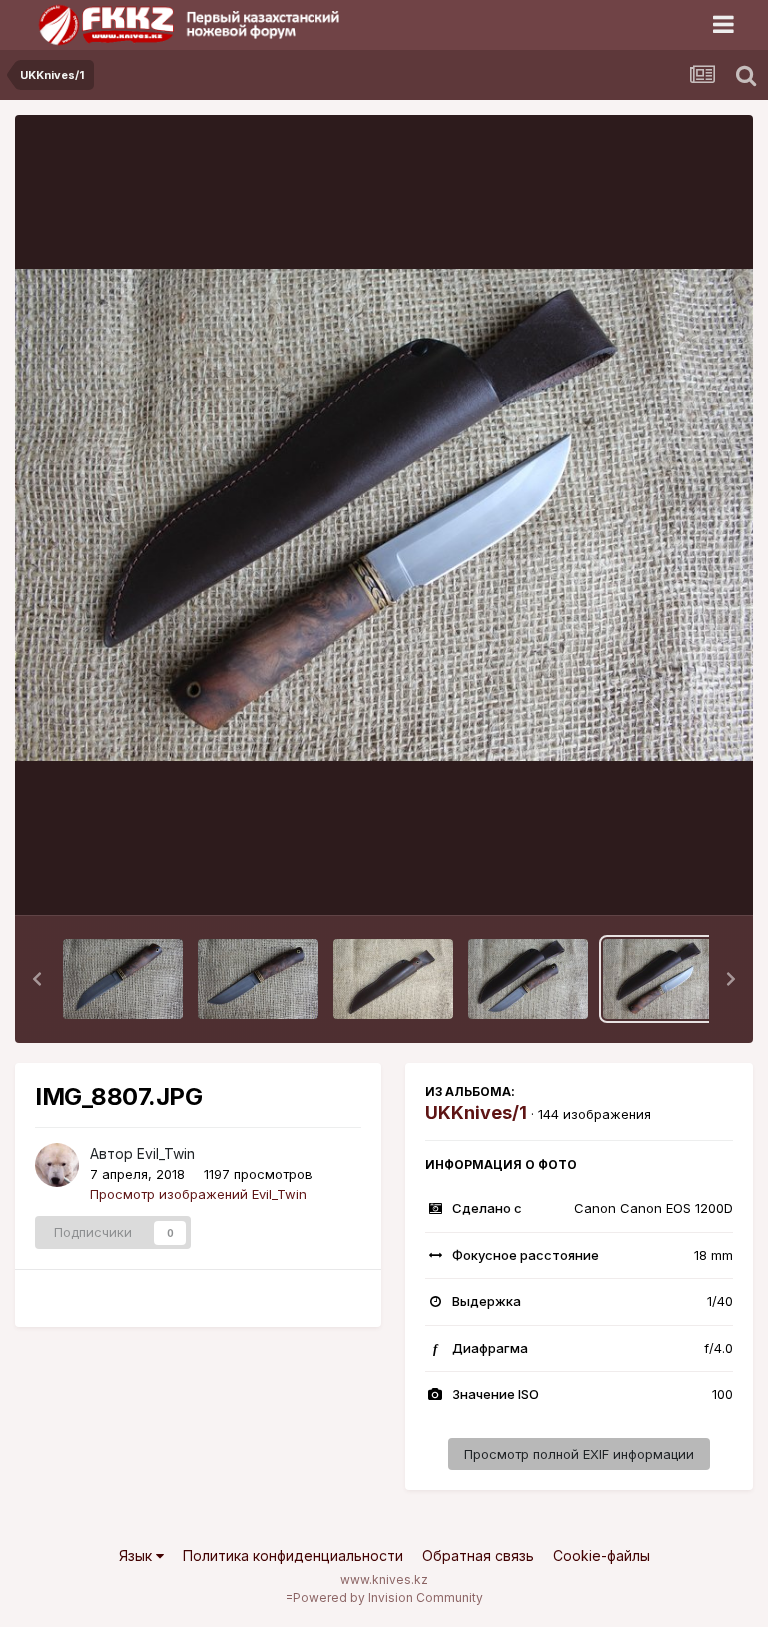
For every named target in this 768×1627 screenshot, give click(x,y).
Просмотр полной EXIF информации (579, 1454)
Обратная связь (478, 1555)
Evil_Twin (166, 1153)
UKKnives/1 (476, 1112)
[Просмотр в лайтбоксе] (384, 515)
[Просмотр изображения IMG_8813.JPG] (123, 979)
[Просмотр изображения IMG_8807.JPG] (663, 979)
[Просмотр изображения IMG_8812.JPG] (258, 979)
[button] (37, 979)
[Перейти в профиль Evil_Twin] (57, 1165)
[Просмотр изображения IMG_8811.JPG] (393, 979)
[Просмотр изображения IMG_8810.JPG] (528, 979)
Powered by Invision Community (388, 1597)
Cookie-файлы (601, 1555)
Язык (137, 1555)
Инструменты (665, 879)
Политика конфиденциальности (293, 1555)
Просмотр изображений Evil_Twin (198, 1194)
